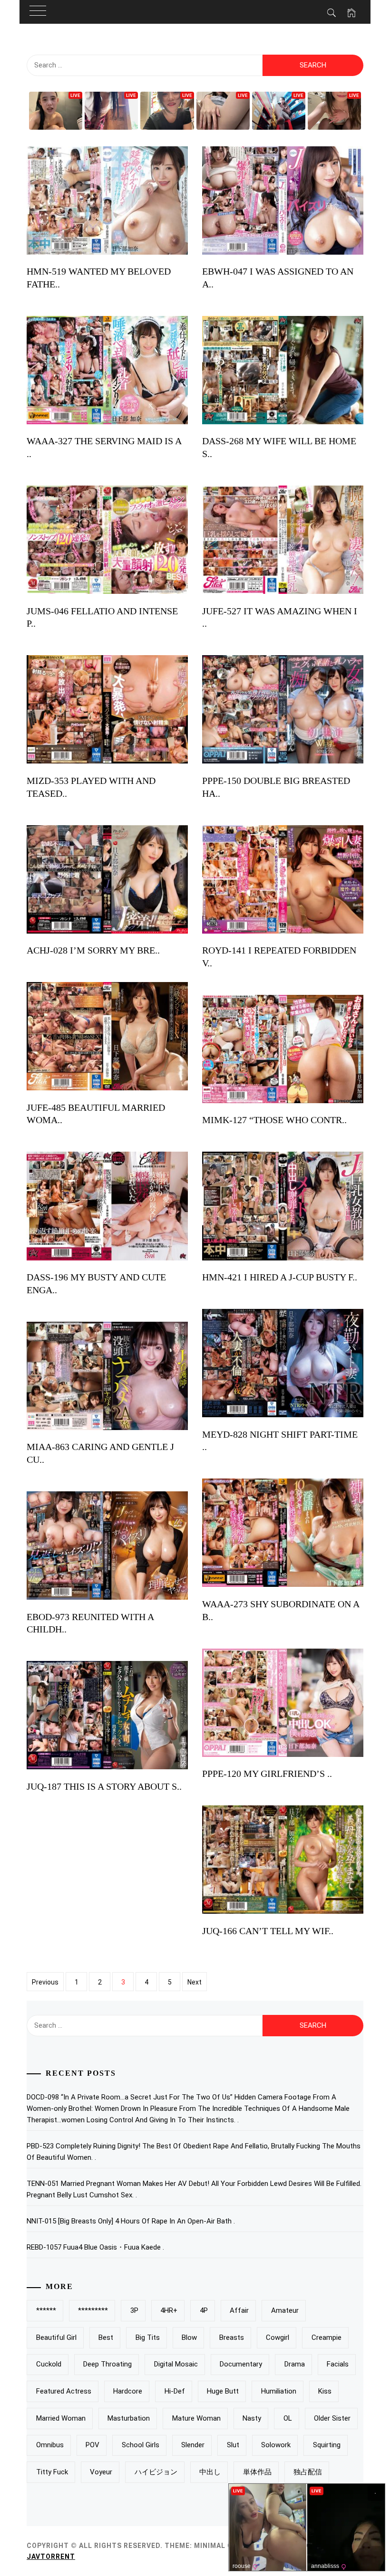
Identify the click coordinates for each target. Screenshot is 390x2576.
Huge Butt (223, 2391)
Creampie (327, 2337)
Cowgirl (278, 2337)
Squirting (327, 2445)
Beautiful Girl (56, 2337)
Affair (239, 2310)
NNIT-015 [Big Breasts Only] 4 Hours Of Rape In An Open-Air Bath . (131, 2221)
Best (106, 2337)
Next (195, 1982)
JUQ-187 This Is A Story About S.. (104, 1786)
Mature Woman (196, 2418)
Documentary (241, 2364)
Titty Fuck (52, 2472)
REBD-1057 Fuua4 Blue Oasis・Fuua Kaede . (95, 2247)
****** (46, 2310)
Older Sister (332, 2418)
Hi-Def (175, 2391)
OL (288, 2418)
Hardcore (128, 2391)
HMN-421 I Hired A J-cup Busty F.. (280, 1277)
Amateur (285, 2310)
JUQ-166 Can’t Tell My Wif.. (268, 1931)
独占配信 (308, 2472)
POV (93, 2445)
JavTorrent (51, 2557)
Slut (233, 2445)
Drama (295, 2364)
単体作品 (257, 2472)
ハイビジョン (156, 2472)
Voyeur (101, 2472)
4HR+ (169, 2310)
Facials (338, 2364)
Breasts (232, 2337)
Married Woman (61, 2418)
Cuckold (49, 2364)
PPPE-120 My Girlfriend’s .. (267, 1774)
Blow (189, 2337)
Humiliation (279, 2391)
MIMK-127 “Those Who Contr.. (274, 1120)
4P (204, 2310)
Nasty (252, 2418)
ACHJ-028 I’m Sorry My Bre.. (93, 950)
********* (93, 2310)
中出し (210, 2472)
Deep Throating (107, 2364)
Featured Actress (64, 2391)
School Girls (141, 2445)
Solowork (276, 2445)
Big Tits (148, 2337)
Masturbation (129, 2418)
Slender (193, 2445)
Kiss (325, 2391)
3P (134, 2310)
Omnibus (50, 2445)
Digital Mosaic (176, 2364)
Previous (45, 1982)
